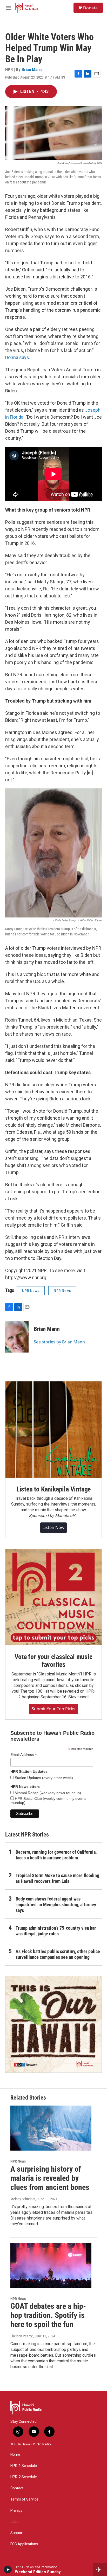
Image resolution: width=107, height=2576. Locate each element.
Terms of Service (24, 2499)
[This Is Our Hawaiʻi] (53, 2024)
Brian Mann (32, 69)
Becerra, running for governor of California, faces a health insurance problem (56, 1855)
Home (15, 2455)
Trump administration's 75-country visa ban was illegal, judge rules (56, 1931)
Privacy (16, 2511)
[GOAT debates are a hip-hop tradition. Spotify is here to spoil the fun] (51, 2265)
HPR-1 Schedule (24, 2466)
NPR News (31, 1291)
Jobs (14, 2522)
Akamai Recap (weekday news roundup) (47, 1793)
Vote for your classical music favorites (53, 1661)
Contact (17, 2488)
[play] (8, 2569)
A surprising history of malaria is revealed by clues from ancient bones (50, 2178)
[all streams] (100, 2569)
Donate (90, 8)
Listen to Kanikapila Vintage (53, 1489)
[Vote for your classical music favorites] (53, 1597)
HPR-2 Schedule (24, 2477)
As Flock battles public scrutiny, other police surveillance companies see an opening (58, 1954)
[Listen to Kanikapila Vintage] (53, 1430)
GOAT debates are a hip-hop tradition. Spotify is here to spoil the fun (48, 2315)
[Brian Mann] (17, 1337)
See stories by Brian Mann (59, 1342)
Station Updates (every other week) (43, 1778)
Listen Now (53, 1527)
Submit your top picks (53, 1709)
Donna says (17, 357)
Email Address (24, 1755)
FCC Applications (24, 2544)
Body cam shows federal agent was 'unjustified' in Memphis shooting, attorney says (56, 1905)
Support (17, 2533)
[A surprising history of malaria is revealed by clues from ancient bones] (51, 2128)
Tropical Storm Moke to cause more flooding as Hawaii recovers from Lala (57, 1878)
